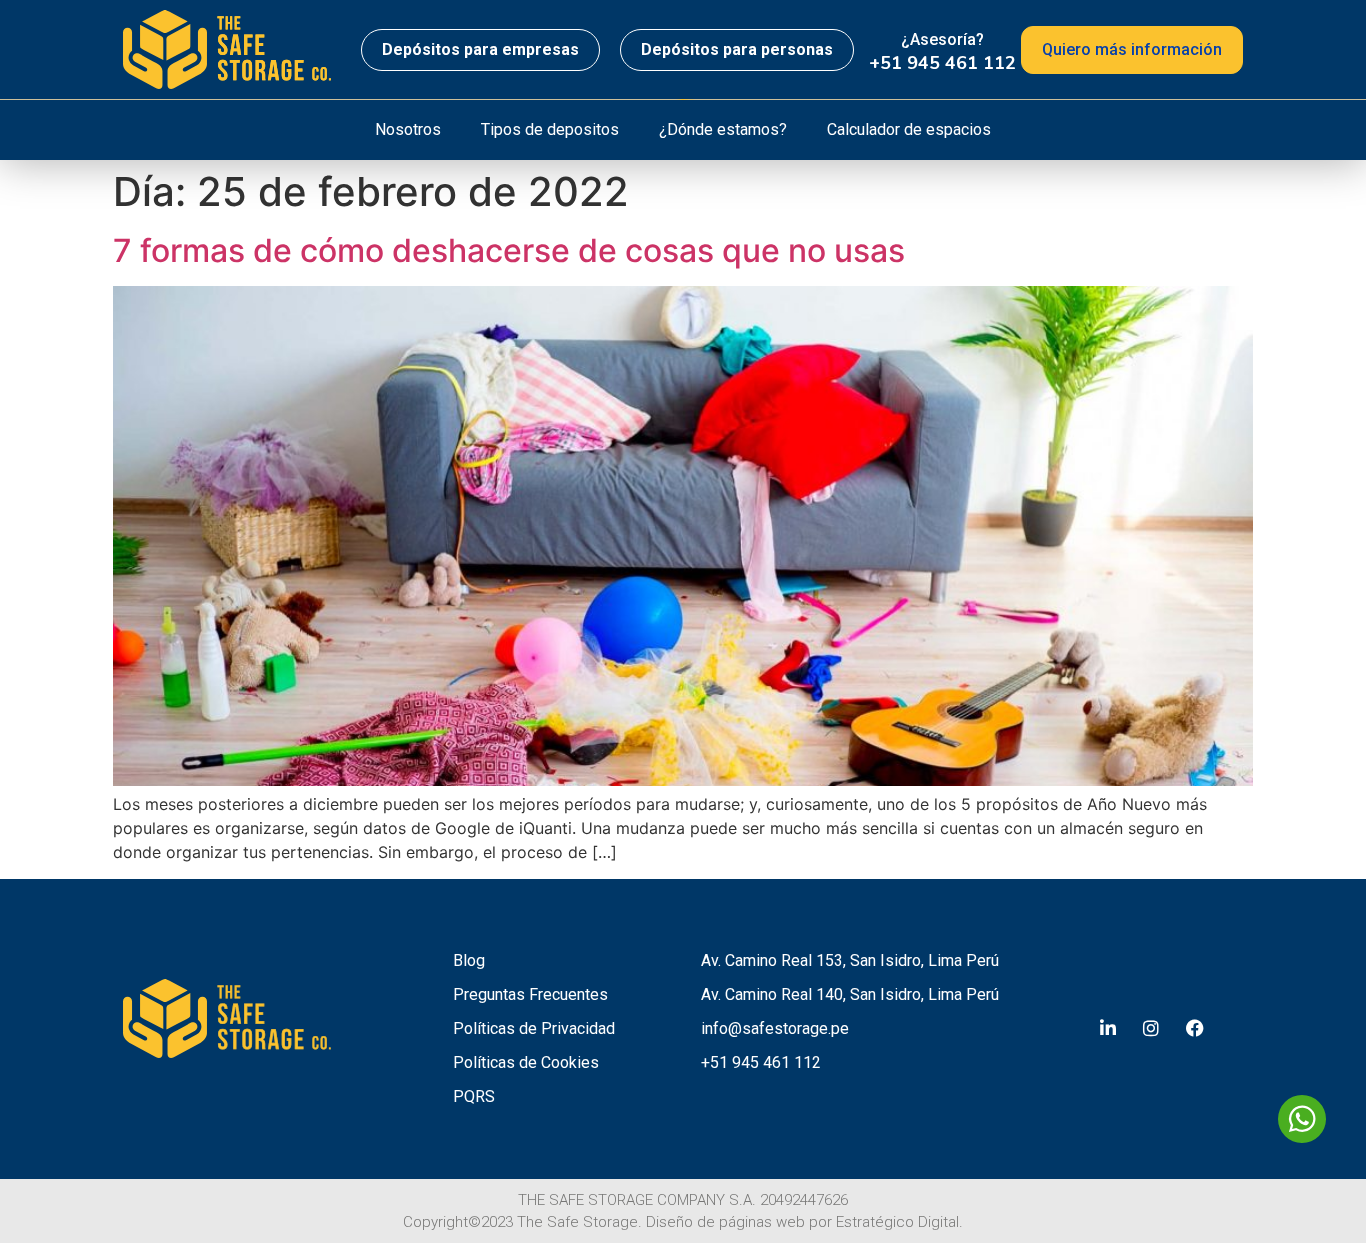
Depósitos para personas (737, 49)
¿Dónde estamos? (723, 129)
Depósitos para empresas (480, 49)
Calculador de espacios (909, 129)
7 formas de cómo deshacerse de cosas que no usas (509, 250)
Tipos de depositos (550, 129)
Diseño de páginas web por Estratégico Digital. (804, 1222)
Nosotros (408, 129)
